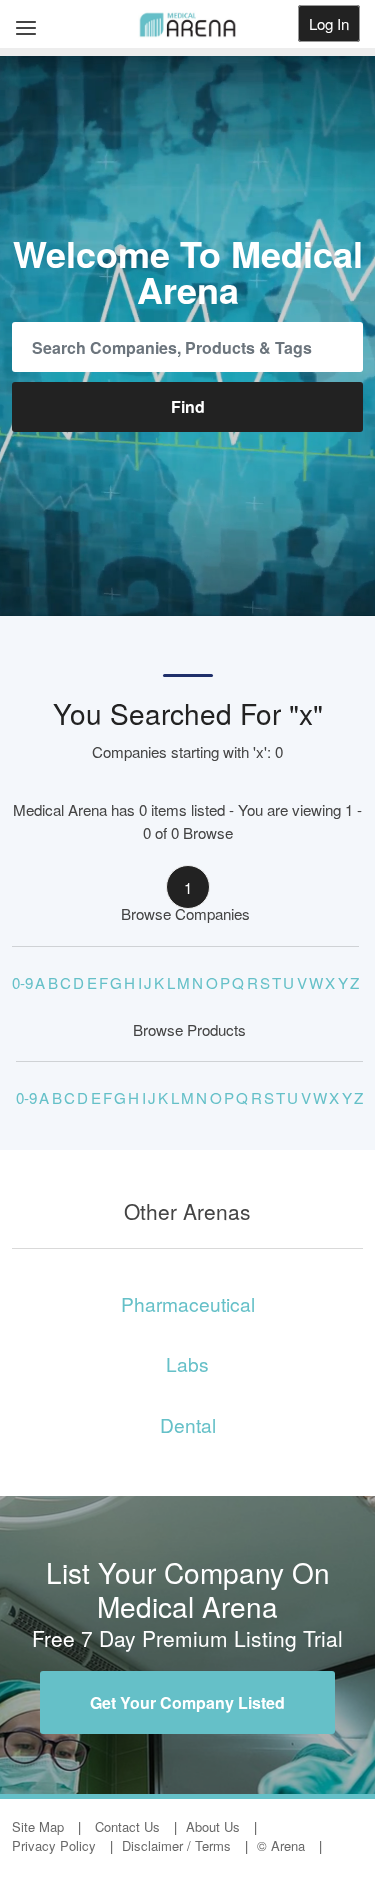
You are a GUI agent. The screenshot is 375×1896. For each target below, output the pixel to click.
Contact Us (127, 1826)
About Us (213, 1826)
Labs (187, 1363)
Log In (329, 23)
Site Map (38, 1826)
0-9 (22, 982)
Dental (188, 1424)
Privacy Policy (54, 1845)
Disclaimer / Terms (176, 1845)
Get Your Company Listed (187, 1702)
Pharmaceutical (188, 1303)
